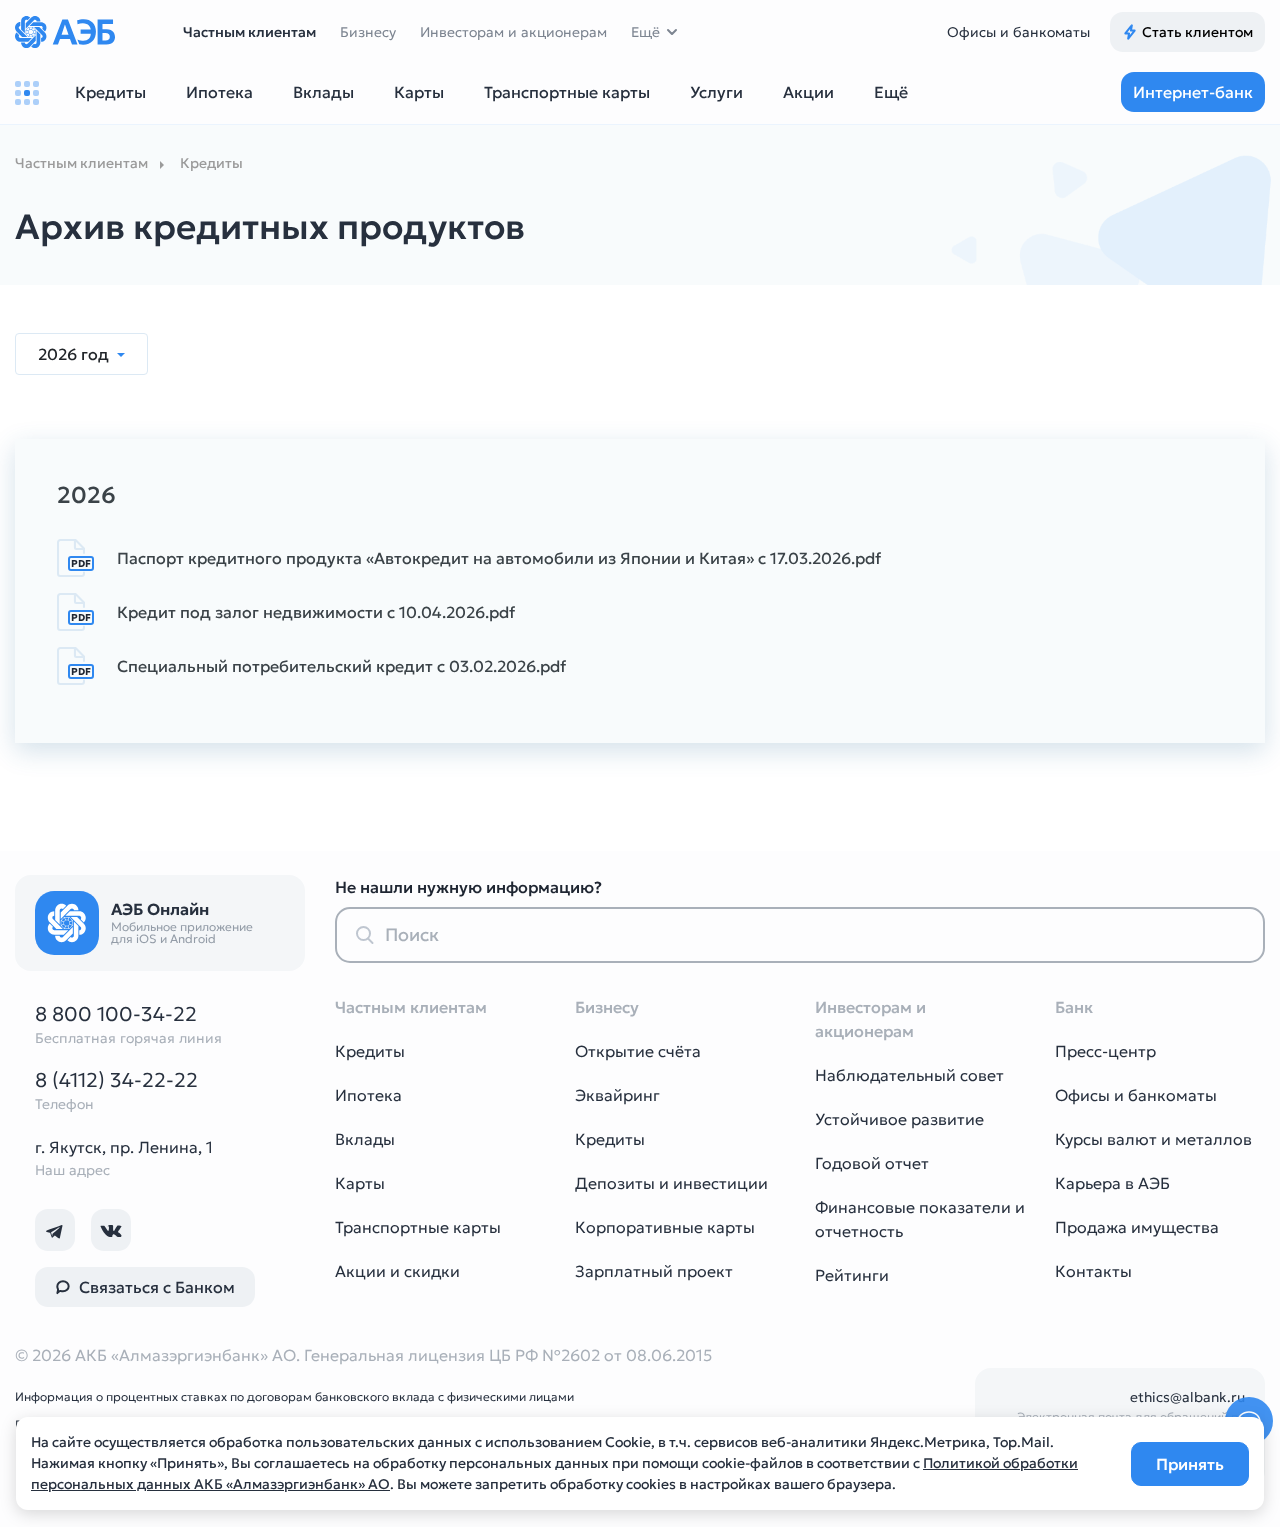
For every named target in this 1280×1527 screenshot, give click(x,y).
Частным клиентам (249, 32)
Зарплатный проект (654, 1271)
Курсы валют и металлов (1153, 1139)
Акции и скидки (397, 1271)
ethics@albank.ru (1187, 1397)
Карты (360, 1183)
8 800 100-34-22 (116, 1014)
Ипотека (368, 1095)
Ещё (645, 32)
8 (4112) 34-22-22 (116, 1080)
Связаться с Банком (157, 1287)
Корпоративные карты (665, 1227)
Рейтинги (852, 1275)
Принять (1190, 1464)
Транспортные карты (418, 1227)
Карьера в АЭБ (1112, 1183)
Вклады (365, 1139)
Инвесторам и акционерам (513, 32)
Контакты (1093, 1271)
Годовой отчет (872, 1163)
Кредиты (370, 1051)
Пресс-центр (1105, 1051)
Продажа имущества (1137, 1227)
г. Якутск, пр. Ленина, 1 (124, 1147)
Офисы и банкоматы (1018, 32)
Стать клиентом (1197, 32)
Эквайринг (617, 1095)
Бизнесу (368, 32)
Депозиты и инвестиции (671, 1183)
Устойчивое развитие (899, 1119)
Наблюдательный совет (909, 1075)
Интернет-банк (1193, 92)
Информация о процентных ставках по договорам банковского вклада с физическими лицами (294, 1396)
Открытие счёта (638, 1051)
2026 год (75, 354)
